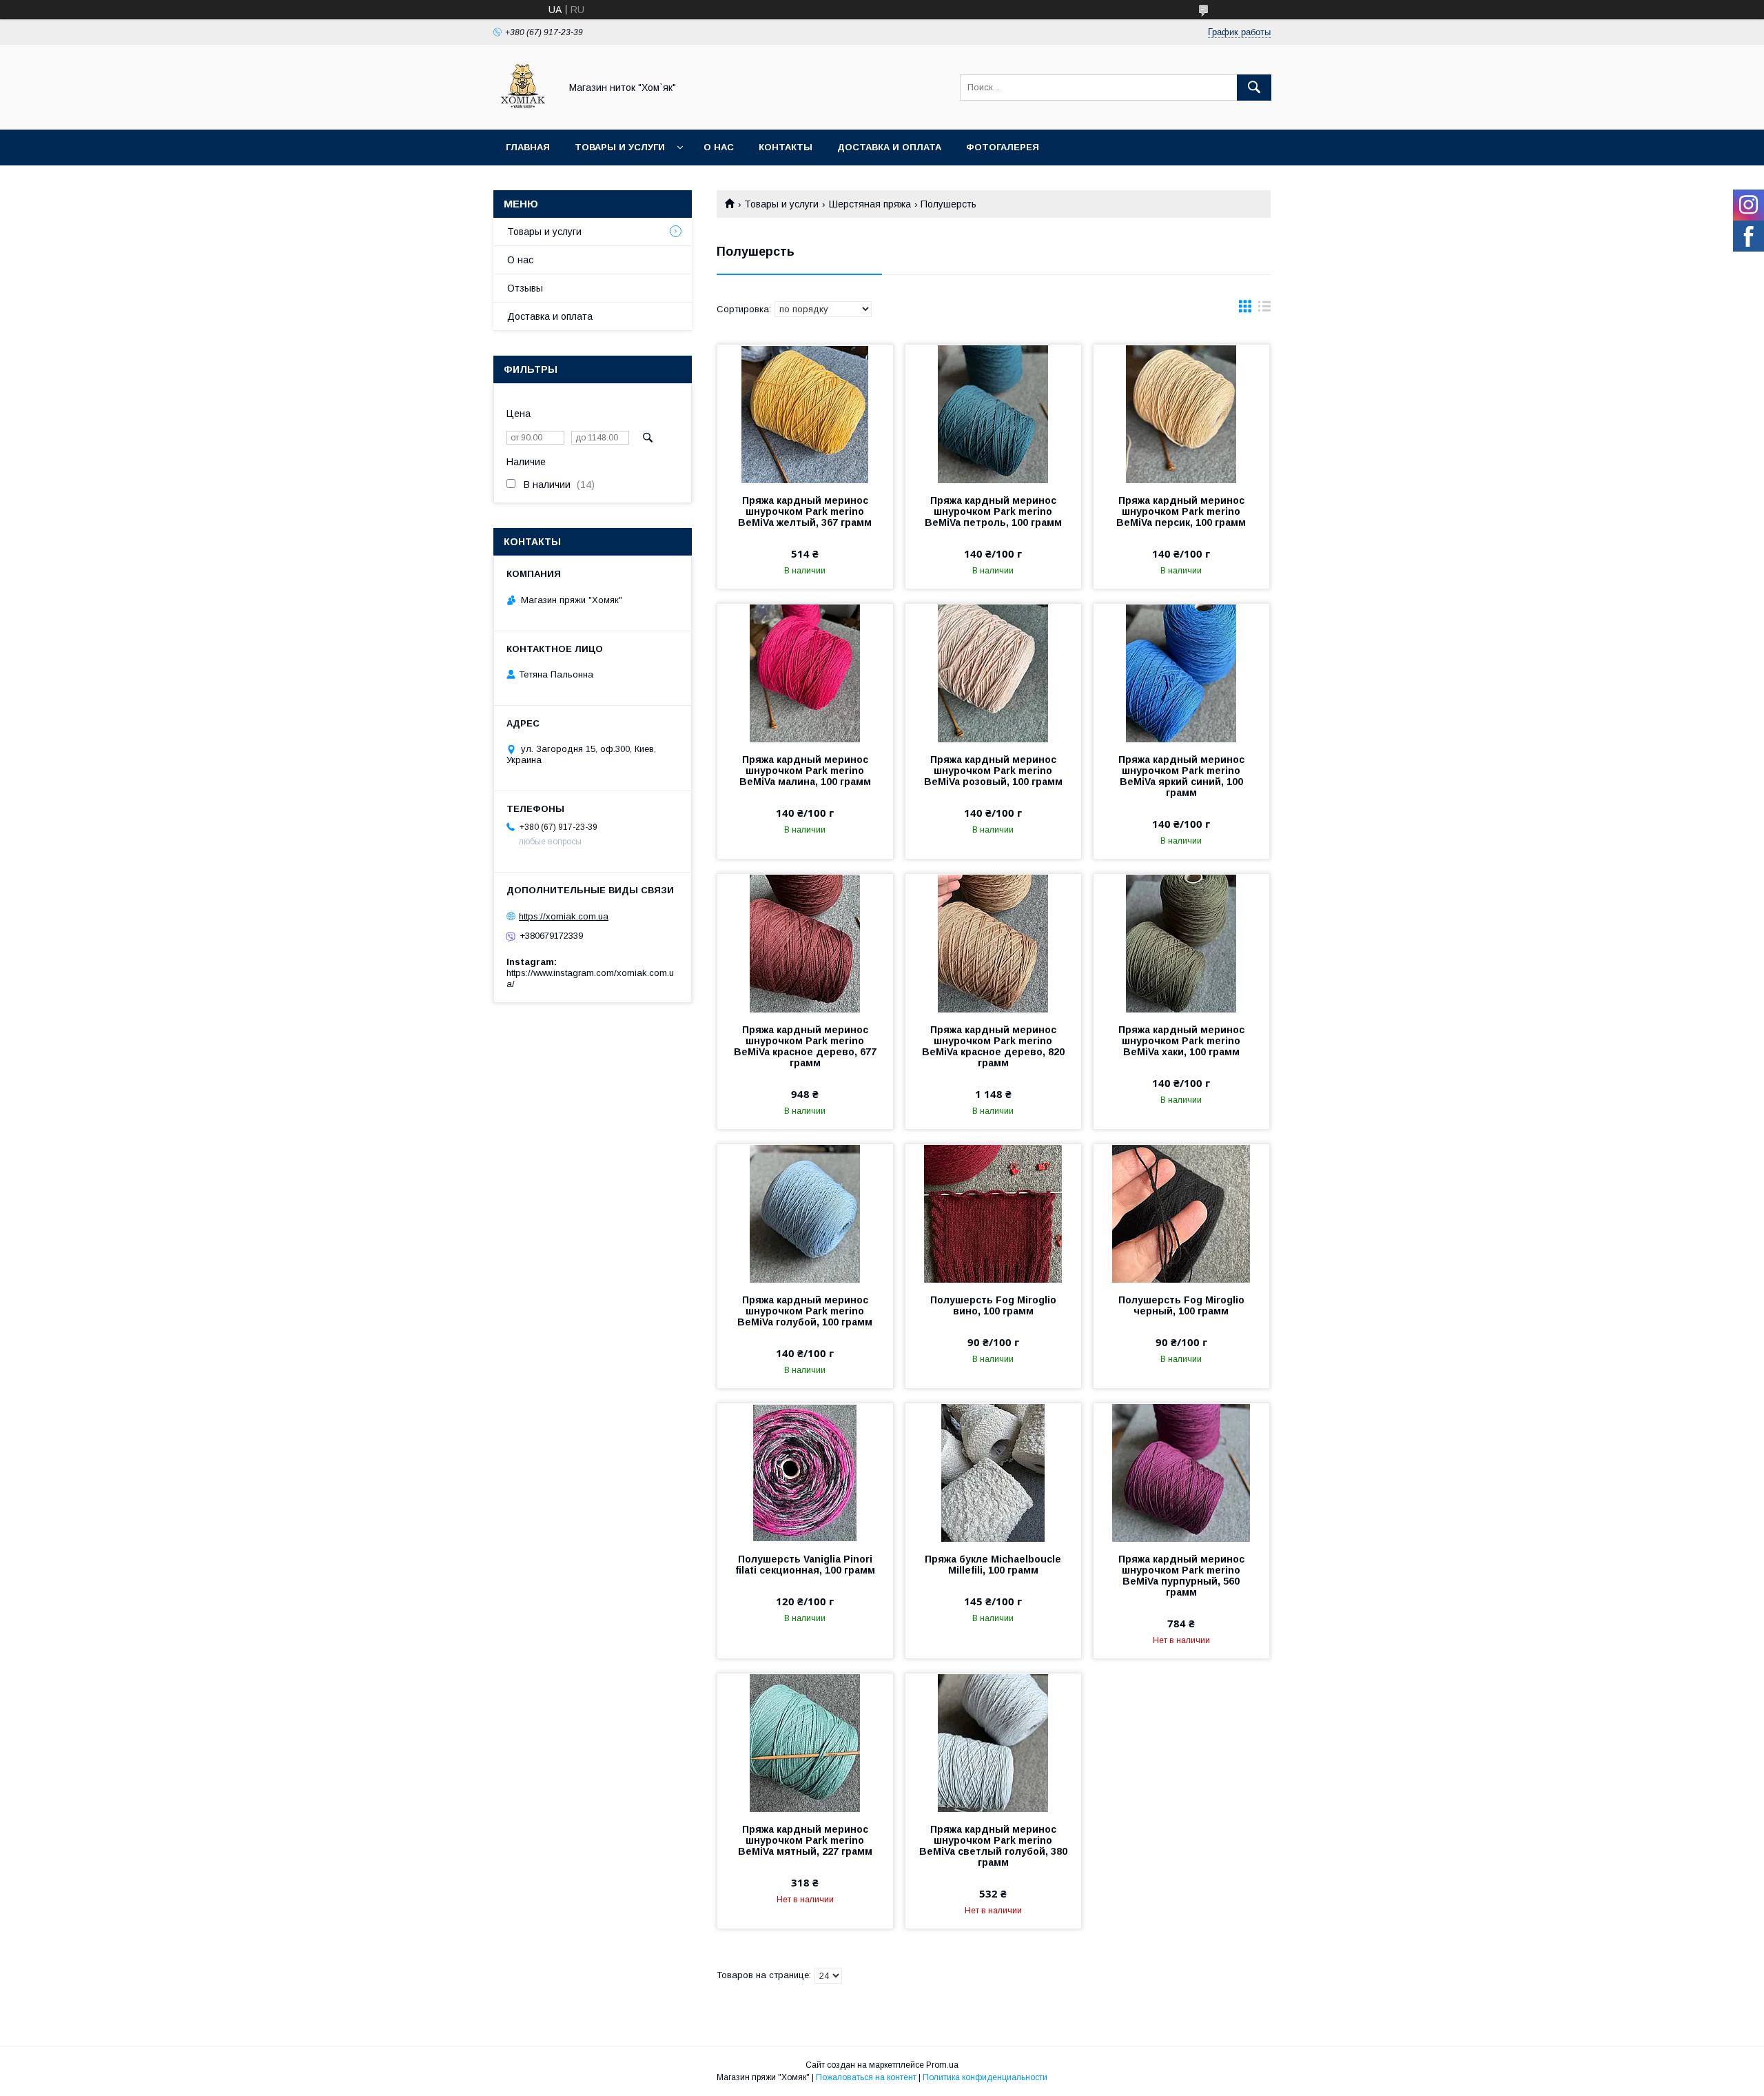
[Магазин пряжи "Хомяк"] (523, 112)
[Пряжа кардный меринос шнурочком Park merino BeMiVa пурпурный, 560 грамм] (1181, 1472)
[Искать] (1254, 88)
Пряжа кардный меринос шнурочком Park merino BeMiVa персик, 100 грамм (1181, 511)
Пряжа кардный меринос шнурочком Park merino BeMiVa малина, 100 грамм (805, 771)
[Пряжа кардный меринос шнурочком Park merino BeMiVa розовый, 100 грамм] (993, 673)
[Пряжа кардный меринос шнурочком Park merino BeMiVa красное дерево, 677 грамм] (805, 943)
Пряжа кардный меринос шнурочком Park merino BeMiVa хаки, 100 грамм (1181, 1041)
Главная (528, 147)
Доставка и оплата (889, 147)
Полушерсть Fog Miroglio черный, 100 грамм (1181, 1305)
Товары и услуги (620, 147)
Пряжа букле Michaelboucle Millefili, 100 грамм (993, 1565)
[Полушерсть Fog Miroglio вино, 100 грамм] (993, 1213)
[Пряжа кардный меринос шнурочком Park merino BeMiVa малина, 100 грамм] (805, 673)
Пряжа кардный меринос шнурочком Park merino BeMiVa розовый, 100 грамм (993, 771)
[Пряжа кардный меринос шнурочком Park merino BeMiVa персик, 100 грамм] (1181, 414)
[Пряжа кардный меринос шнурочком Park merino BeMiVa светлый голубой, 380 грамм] (993, 1742)
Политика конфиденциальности (985, 2077)
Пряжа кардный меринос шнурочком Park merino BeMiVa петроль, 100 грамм (993, 511)
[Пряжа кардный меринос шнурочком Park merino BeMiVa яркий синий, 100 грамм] (1181, 673)
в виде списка (1264, 309)
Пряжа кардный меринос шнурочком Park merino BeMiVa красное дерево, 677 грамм (805, 1046)
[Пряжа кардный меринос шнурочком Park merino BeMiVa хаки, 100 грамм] (1181, 943)
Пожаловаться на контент (866, 2077)
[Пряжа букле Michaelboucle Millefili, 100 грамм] (993, 1472)
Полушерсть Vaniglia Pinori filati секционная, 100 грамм (805, 1565)
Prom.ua (942, 2065)
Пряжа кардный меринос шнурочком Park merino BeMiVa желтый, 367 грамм (805, 511)
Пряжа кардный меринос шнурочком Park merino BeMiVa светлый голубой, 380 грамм (993, 1846)
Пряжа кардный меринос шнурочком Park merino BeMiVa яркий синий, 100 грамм (1181, 776)
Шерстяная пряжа (870, 204)
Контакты (786, 147)
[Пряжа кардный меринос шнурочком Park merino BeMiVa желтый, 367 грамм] (805, 414)
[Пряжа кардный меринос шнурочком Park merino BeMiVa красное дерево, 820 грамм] (993, 943)
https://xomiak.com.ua (564, 916)
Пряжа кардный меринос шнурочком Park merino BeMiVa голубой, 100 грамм (805, 1311)
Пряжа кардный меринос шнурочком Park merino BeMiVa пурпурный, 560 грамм (1181, 1576)
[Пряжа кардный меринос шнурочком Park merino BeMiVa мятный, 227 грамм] (805, 1742)
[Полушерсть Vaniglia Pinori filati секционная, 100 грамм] (805, 1472)
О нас (719, 147)
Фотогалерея (1003, 147)
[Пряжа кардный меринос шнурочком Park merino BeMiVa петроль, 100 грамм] (993, 414)
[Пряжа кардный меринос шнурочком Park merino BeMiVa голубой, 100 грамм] (805, 1213)
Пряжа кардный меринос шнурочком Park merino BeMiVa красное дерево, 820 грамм (993, 1046)
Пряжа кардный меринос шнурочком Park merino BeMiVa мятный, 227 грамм (805, 1840)
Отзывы (525, 288)
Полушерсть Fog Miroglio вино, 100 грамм (993, 1305)
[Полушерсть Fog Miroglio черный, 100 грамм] (1181, 1213)
